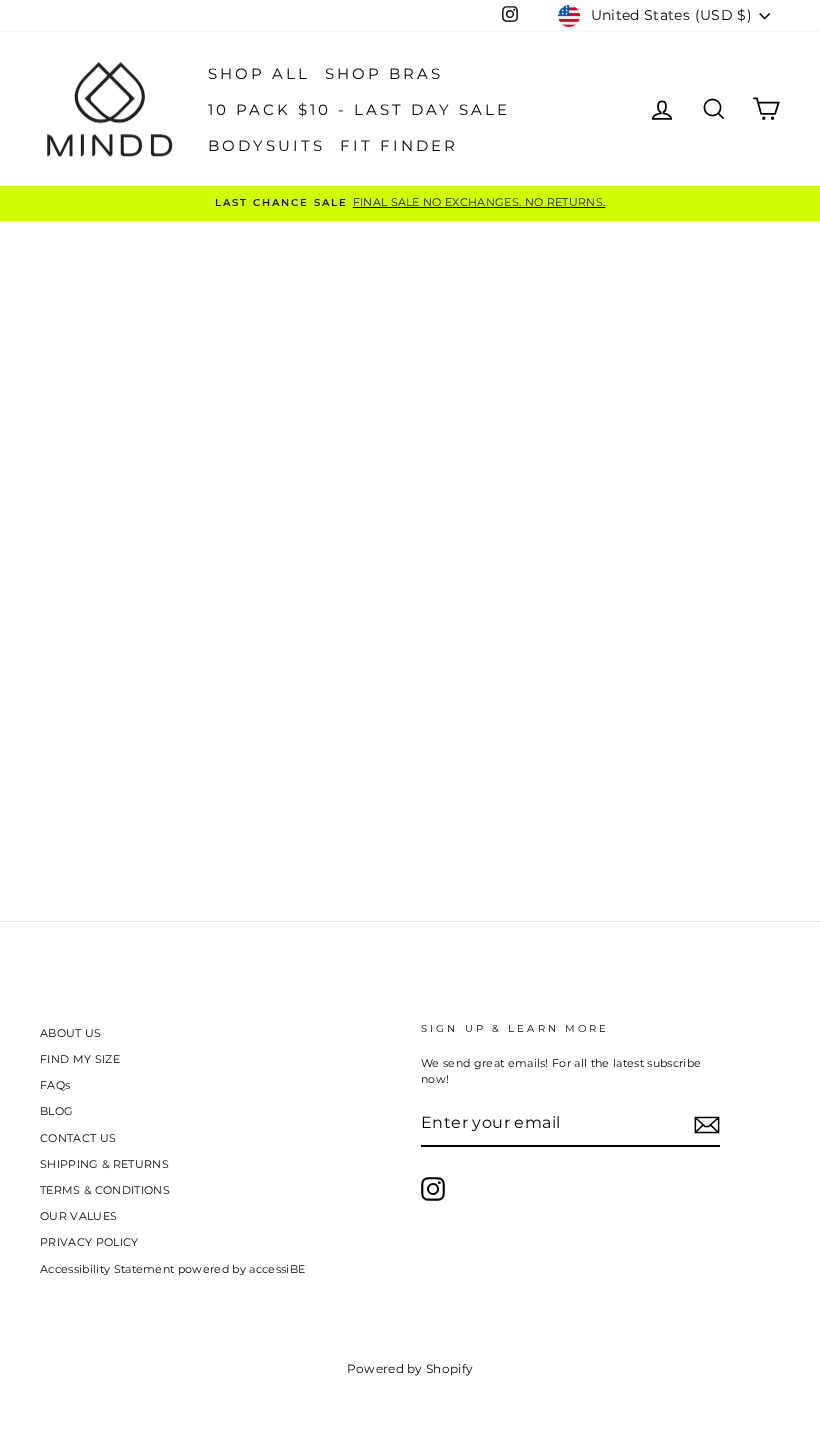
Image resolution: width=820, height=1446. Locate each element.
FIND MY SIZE (80, 1059)
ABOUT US (71, 1033)
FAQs (55, 1085)
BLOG (56, 1111)
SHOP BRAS (384, 73)
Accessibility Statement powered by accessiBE (172, 1269)
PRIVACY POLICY (89, 1242)
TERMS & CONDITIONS (105, 1190)
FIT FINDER (399, 145)
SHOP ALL (259, 73)
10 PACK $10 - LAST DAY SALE (359, 109)
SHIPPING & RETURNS (104, 1164)
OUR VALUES (78, 1216)
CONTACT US (78, 1138)
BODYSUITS (266, 145)
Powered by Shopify (410, 1368)
